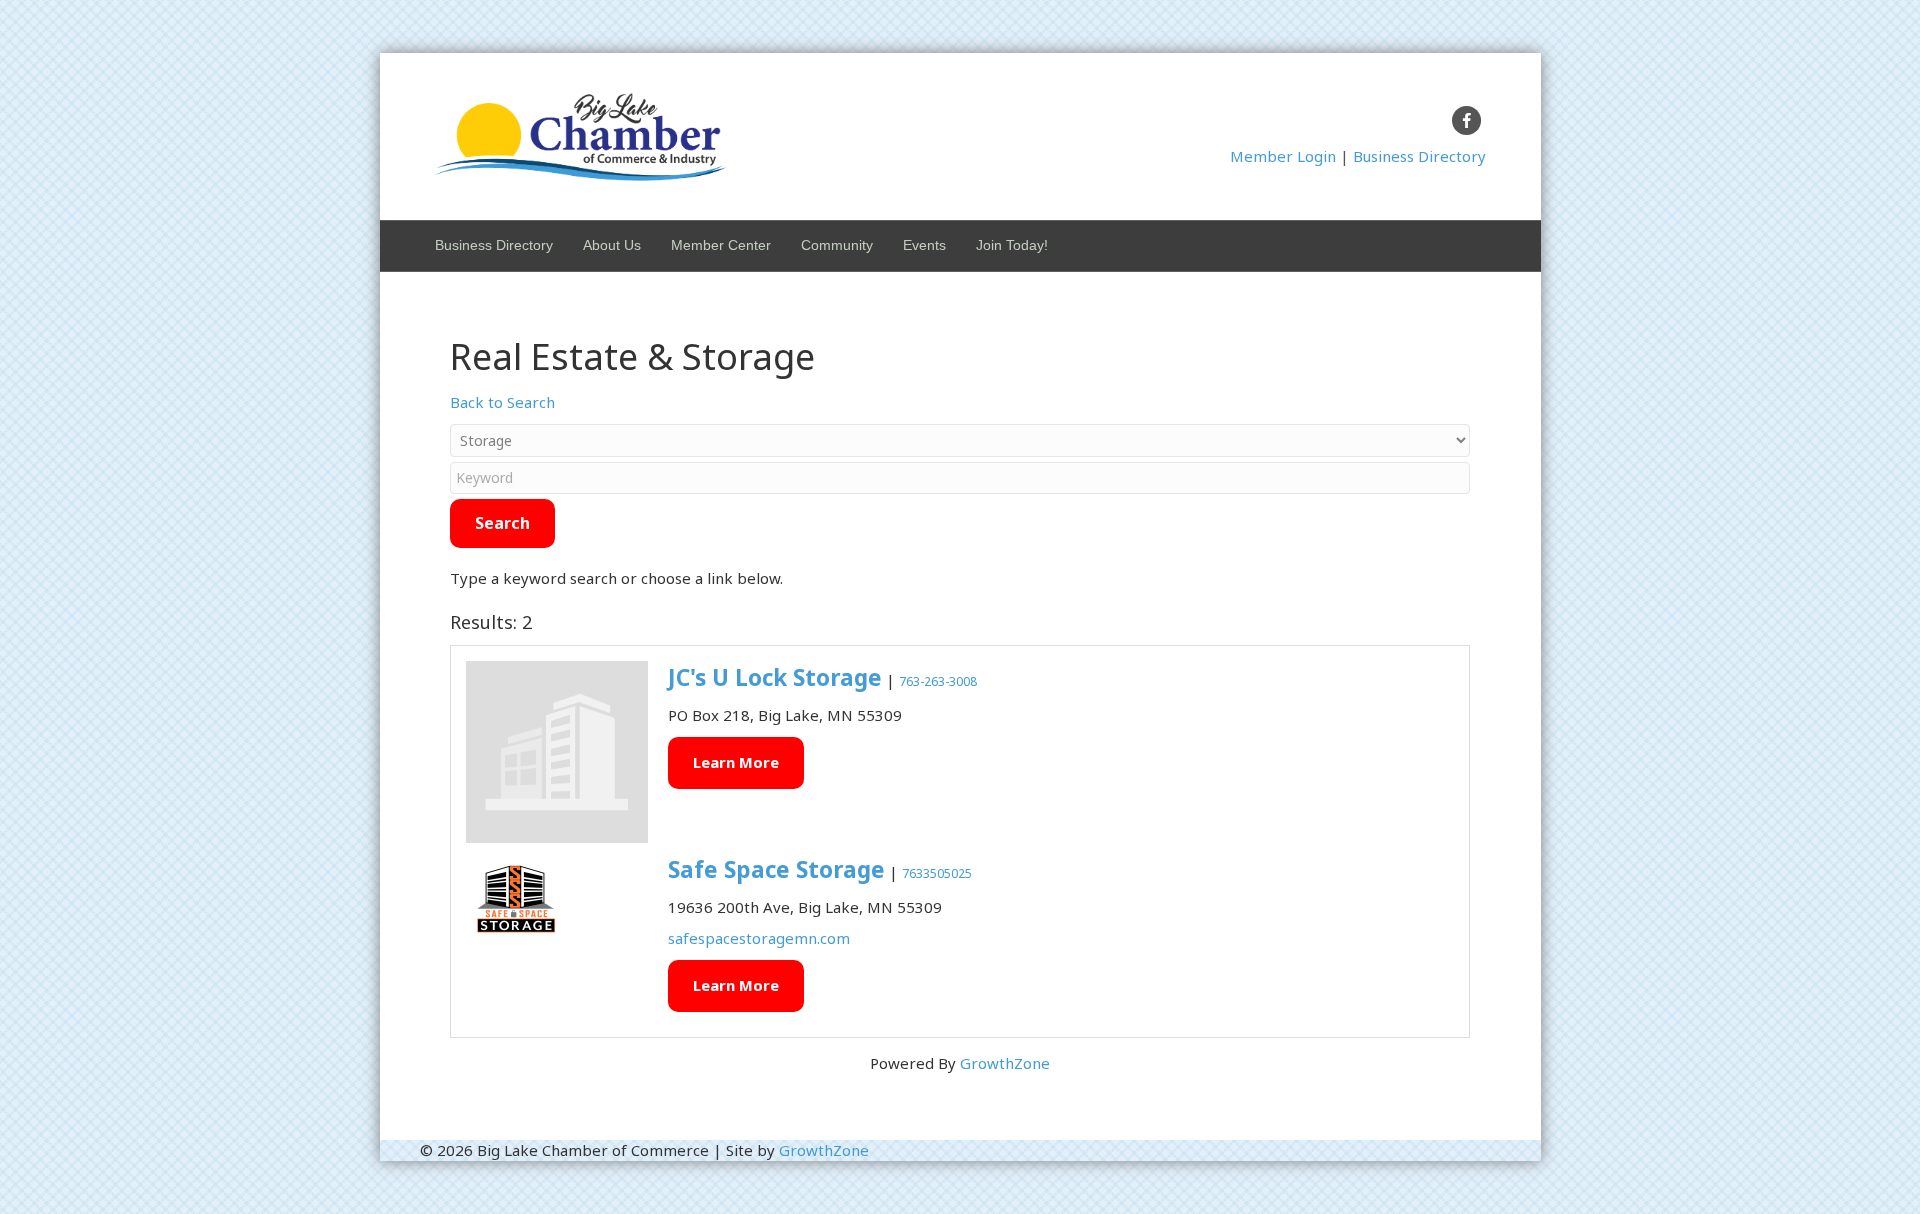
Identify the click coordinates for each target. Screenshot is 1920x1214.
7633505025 (937, 873)
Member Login (1283, 156)
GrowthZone (1005, 1063)
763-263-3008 (938, 681)
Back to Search (502, 402)
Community (837, 245)
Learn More (736, 762)
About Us (612, 245)
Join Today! (1012, 245)
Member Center (721, 245)
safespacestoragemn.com (759, 938)
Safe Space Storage (776, 869)
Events (924, 245)
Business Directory (1419, 156)
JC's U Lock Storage (775, 677)
